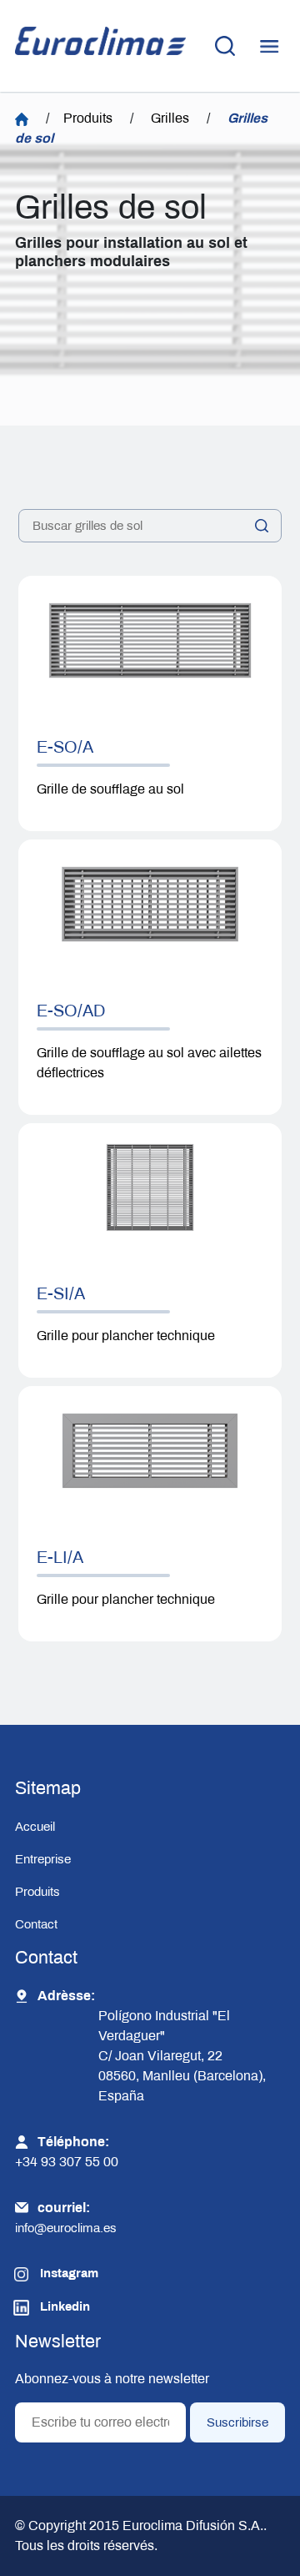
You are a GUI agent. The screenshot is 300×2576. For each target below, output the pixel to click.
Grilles (170, 118)
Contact (36, 1924)
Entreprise (43, 1859)
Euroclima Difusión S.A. (191, 2526)
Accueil (35, 1827)
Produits (88, 118)
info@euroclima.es (66, 2228)
